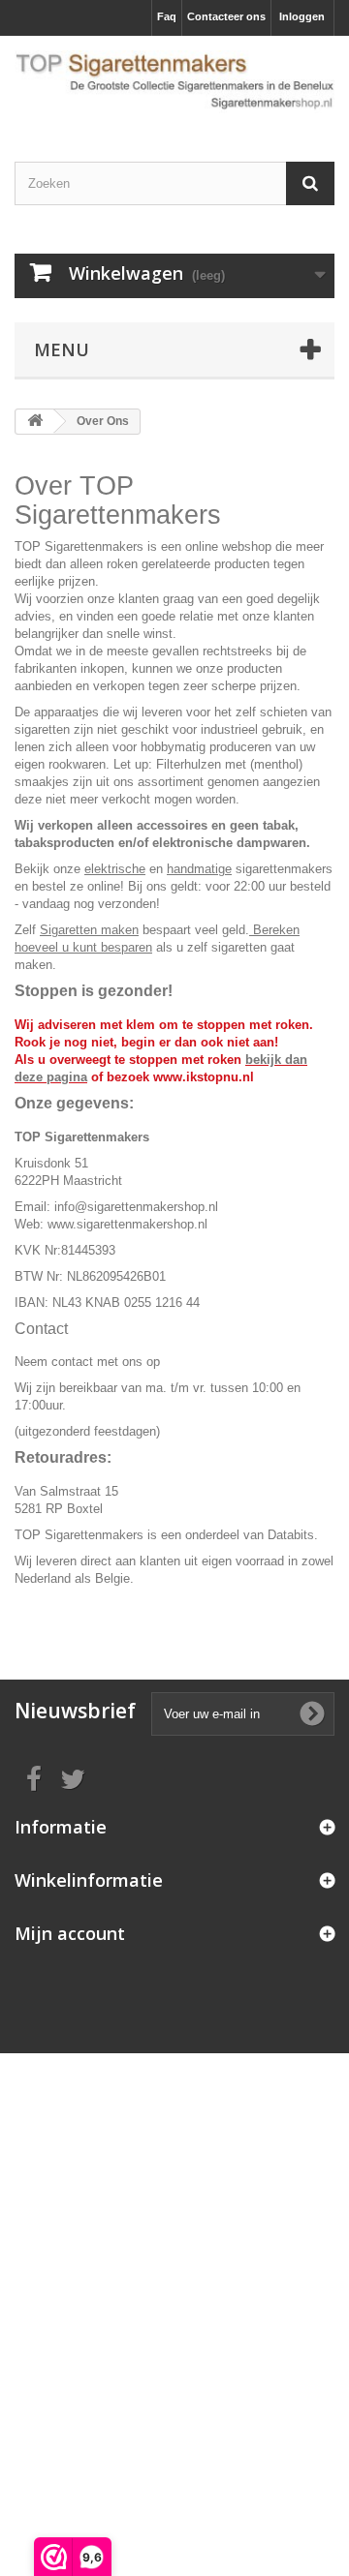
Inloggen (302, 16)
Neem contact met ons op (87, 1362)
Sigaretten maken (89, 930)
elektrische (115, 869)
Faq (167, 16)
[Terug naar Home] (35, 422)
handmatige (199, 869)
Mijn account (70, 1933)
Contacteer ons (226, 16)
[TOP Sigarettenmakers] (174, 82)
